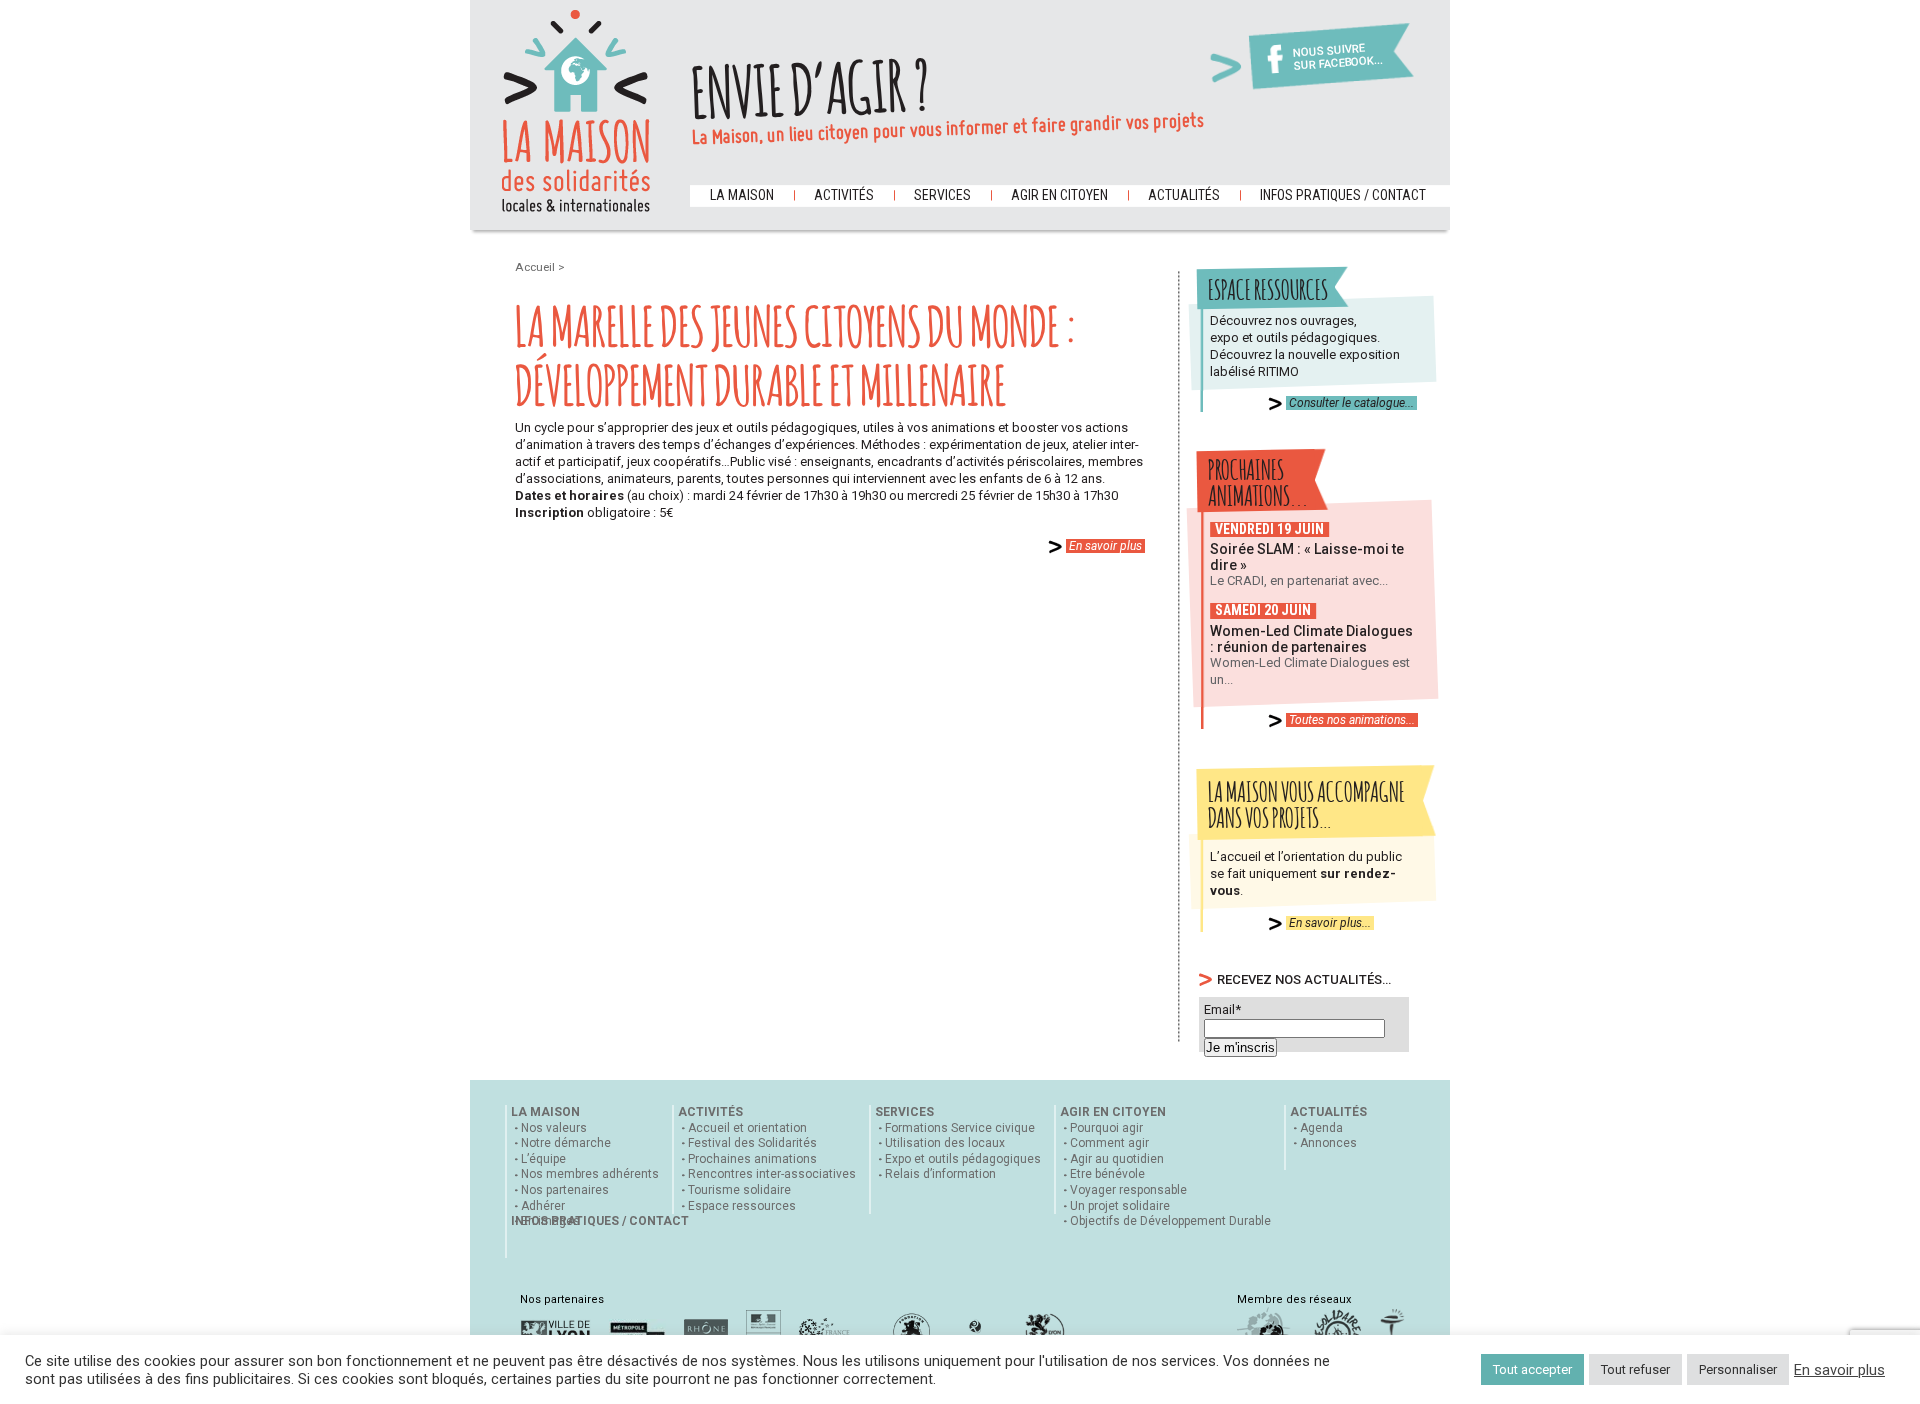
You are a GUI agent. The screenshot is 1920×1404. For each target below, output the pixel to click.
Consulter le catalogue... (1351, 403)
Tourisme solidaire (739, 1190)
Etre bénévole (1107, 1174)
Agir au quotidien (1117, 1159)
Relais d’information (940, 1174)
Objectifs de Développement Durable (1170, 1221)
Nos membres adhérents (590, 1174)
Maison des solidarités (576, 111)
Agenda (1321, 1128)
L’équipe (543, 1159)
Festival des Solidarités (752, 1143)
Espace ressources (742, 1206)
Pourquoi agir (1106, 1128)
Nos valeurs (554, 1128)
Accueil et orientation (747, 1128)
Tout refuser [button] (1635, 1369)
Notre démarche (566, 1143)
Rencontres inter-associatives (772, 1174)
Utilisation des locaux (945, 1143)
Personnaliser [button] (1738, 1369)
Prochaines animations (752, 1159)
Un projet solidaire (1120, 1206)
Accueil (536, 267)
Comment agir (1109, 1143)
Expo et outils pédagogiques (963, 1159)
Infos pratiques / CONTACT (1343, 195)
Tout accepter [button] (1532, 1369)
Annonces (1328, 1143)
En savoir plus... (1330, 923)
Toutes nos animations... (1352, 720)
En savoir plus (1105, 546)
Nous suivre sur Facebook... (1338, 57)
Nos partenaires (565, 1190)
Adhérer (543, 1206)
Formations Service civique (960, 1128)
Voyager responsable (1128, 1190)
